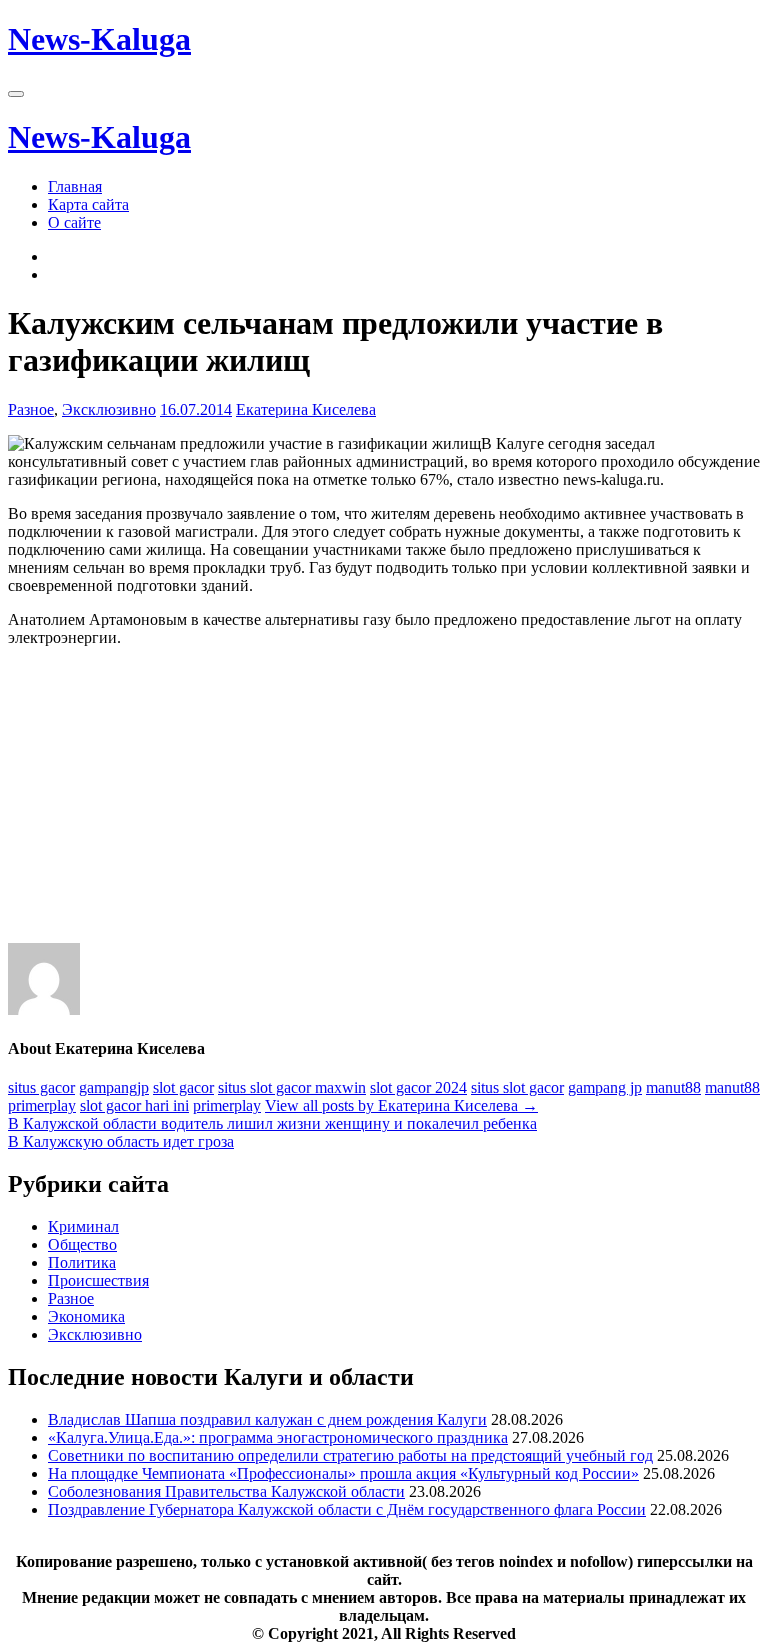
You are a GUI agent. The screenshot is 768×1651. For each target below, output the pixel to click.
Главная (75, 186)
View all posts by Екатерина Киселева (401, 1105)
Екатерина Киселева (306, 409)
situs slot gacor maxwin (292, 1087)
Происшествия (98, 1280)
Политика (82, 1262)
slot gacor (183, 1087)
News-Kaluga (99, 39)
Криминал (83, 1226)
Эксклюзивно (109, 409)
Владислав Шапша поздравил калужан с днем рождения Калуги (267, 1419)
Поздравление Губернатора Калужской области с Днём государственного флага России (347, 1509)
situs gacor (41, 1087)
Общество (82, 1244)
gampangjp (114, 1087)
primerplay (42, 1105)
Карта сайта (88, 204)
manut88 (673, 1087)
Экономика (86, 1316)
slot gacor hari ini (134, 1105)
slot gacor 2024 (418, 1087)
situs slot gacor (517, 1087)
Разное (31, 409)
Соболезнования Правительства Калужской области (226, 1491)
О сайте (74, 222)
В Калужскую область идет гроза (121, 1141)
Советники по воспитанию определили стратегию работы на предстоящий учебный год (350, 1455)
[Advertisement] (384, 803)
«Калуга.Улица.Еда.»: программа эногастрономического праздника (278, 1437)
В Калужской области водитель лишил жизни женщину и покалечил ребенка (272, 1123)
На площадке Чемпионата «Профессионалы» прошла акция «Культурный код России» (343, 1473)
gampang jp (605, 1087)
